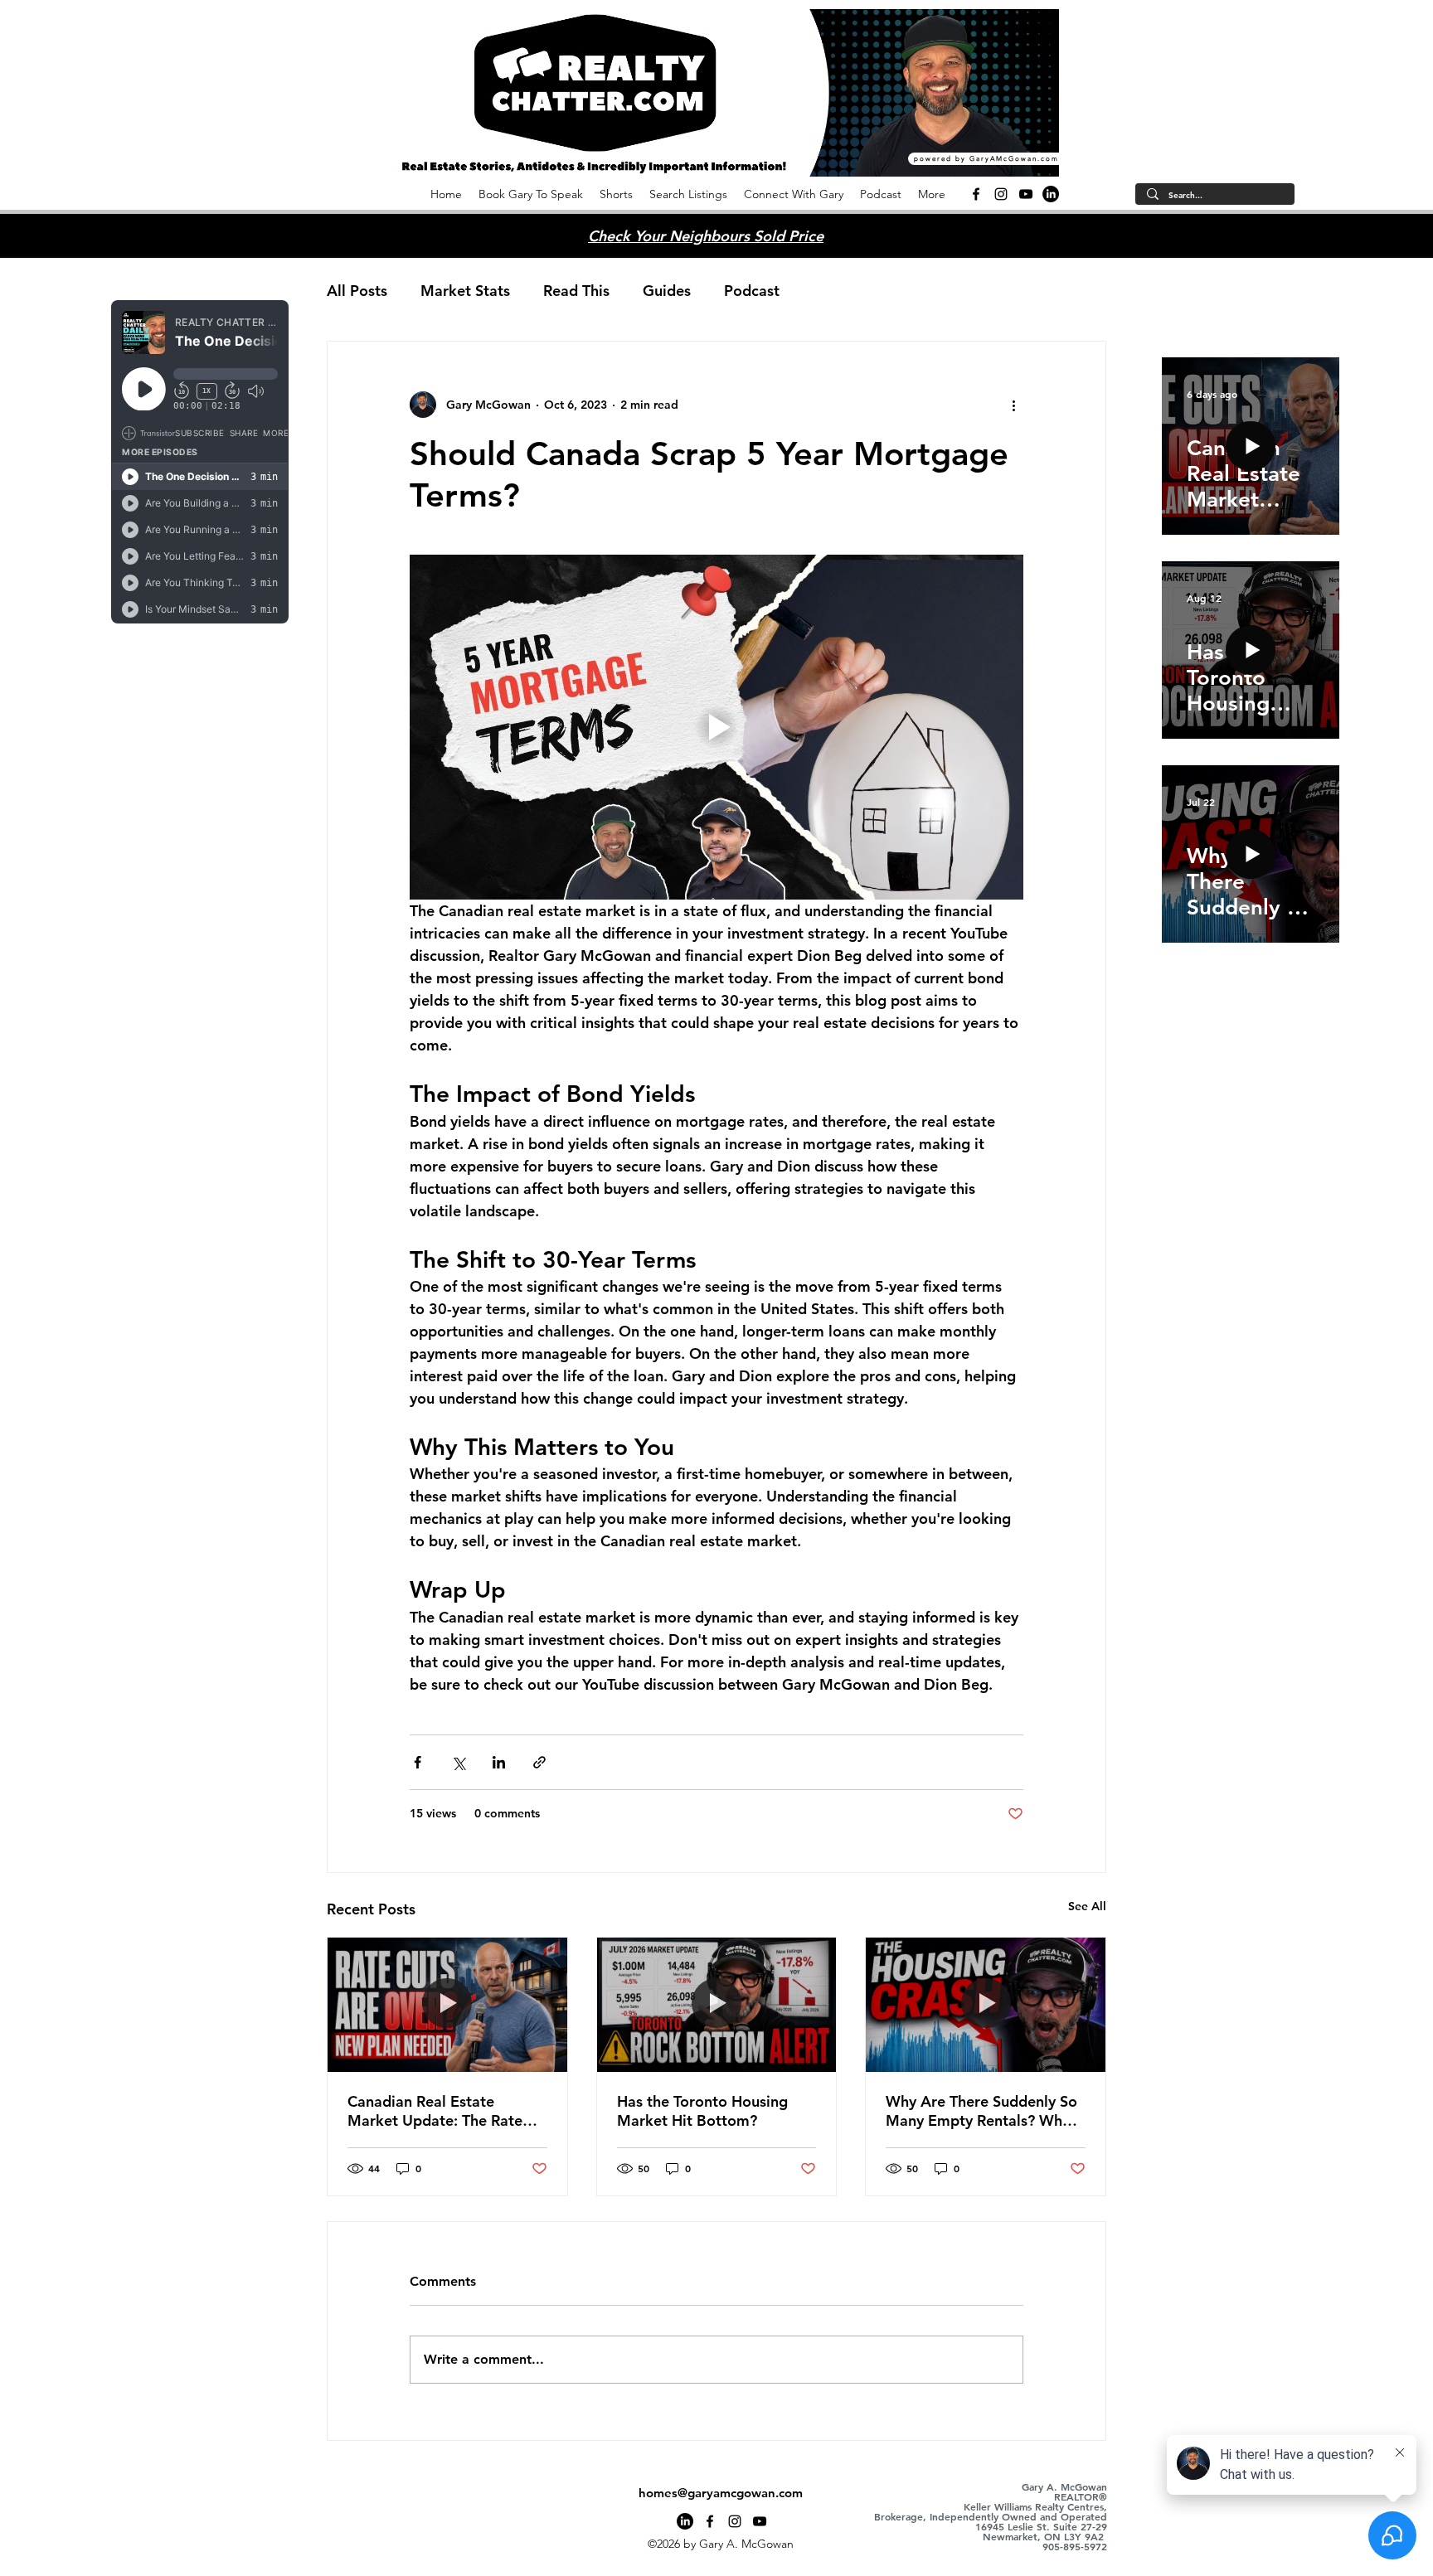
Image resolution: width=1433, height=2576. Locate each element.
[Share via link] (539, 1762)
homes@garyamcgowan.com (721, 2493)
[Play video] (716, 727)
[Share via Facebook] (418, 1762)
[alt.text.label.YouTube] (1026, 194)
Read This (576, 291)
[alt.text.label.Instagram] (1001, 194)
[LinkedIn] (1051, 194)
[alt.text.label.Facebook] (976, 194)
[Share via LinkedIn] (499, 1762)
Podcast (752, 291)
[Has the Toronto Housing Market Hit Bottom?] (717, 2005)
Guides (667, 291)
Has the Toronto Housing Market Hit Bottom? (702, 2111)
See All (1087, 1906)
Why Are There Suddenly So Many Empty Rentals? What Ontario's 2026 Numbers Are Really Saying (981, 2111)
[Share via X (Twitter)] (458, 1762)
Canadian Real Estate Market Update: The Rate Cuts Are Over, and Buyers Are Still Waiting (438, 2111)
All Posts (357, 291)
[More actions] (1013, 405)
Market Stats (465, 291)
